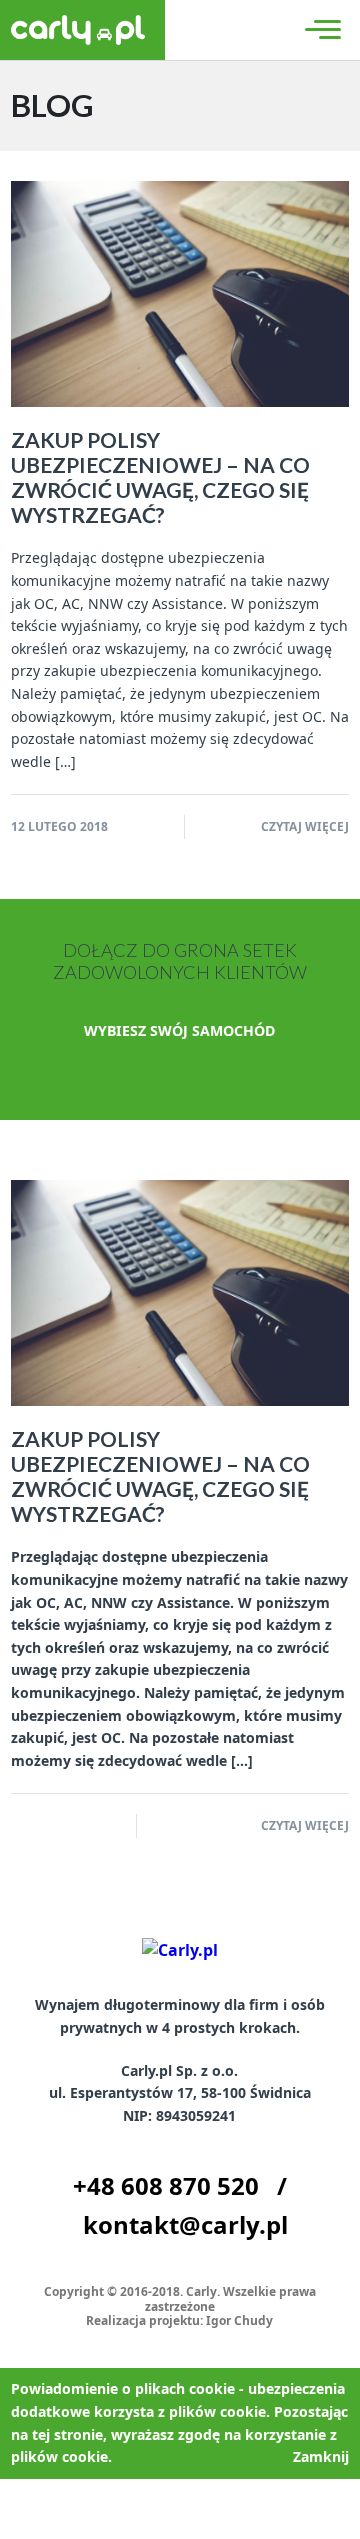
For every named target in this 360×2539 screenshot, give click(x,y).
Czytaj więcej (305, 826)
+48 (166, 2185)
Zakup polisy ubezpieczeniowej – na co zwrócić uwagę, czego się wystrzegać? (160, 477)
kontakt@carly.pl (185, 2224)
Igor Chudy (239, 2320)
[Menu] (320, 29)
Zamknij (321, 2456)
